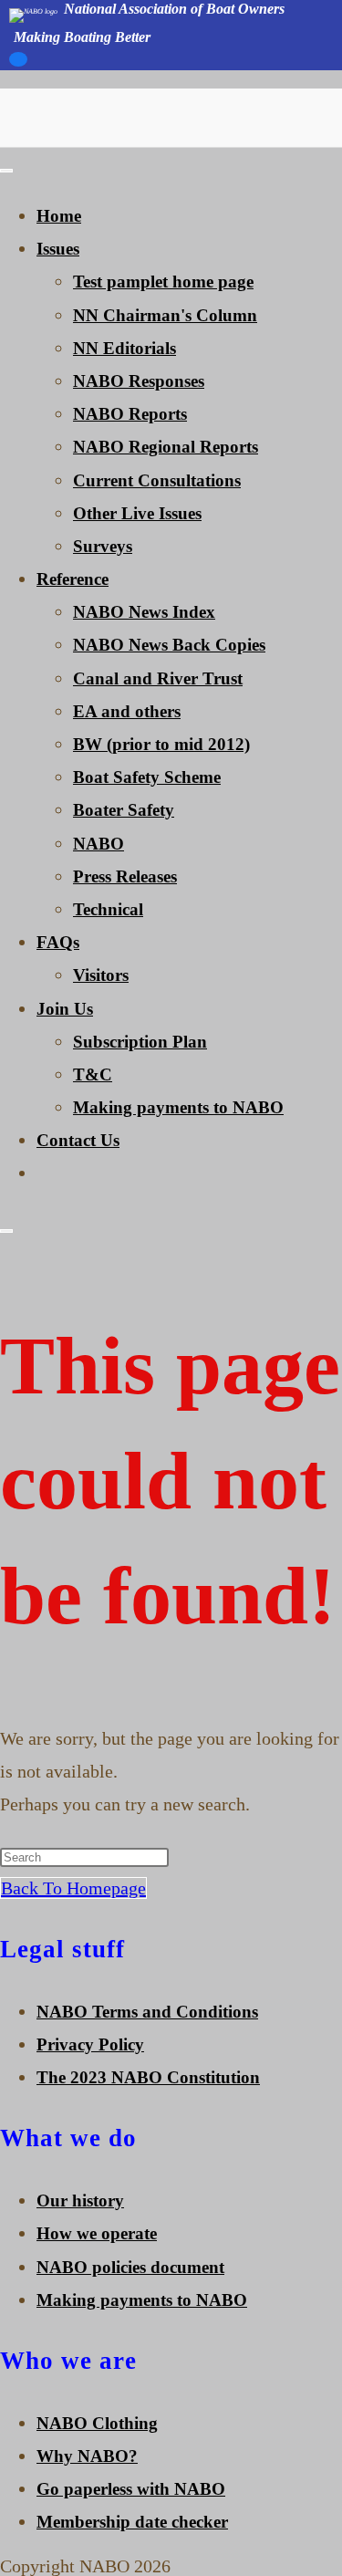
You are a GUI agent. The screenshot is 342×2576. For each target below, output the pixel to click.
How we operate (97, 2233)
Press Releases (125, 876)
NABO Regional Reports (166, 447)
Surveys (103, 546)
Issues (58, 249)
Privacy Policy (90, 2044)
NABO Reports (130, 414)
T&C (93, 1074)
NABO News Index (144, 612)
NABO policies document (130, 2267)
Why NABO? (87, 2456)
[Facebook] (18, 64)
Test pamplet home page (163, 282)
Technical (108, 909)
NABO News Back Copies (169, 645)
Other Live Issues (137, 513)
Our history (80, 2201)
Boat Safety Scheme (147, 777)
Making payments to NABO (178, 1107)
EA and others (127, 711)
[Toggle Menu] (6, 171)
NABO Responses (139, 381)
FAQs (58, 942)
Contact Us (78, 1140)
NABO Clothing (97, 2423)
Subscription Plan (140, 1042)
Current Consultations (157, 480)
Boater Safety (124, 810)
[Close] (6, 1231)
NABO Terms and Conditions (147, 2012)
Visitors (101, 975)
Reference (73, 579)
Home (59, 216)
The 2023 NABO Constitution (148, 2077)
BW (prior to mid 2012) (161, 744)
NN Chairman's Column (165, 315)
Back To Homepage (73, 1888)
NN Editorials (124, 348)
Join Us (65, 1009)
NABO (98, 844)
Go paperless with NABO (131, 2489)
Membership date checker (132, 2522)
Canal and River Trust (158, 678)
